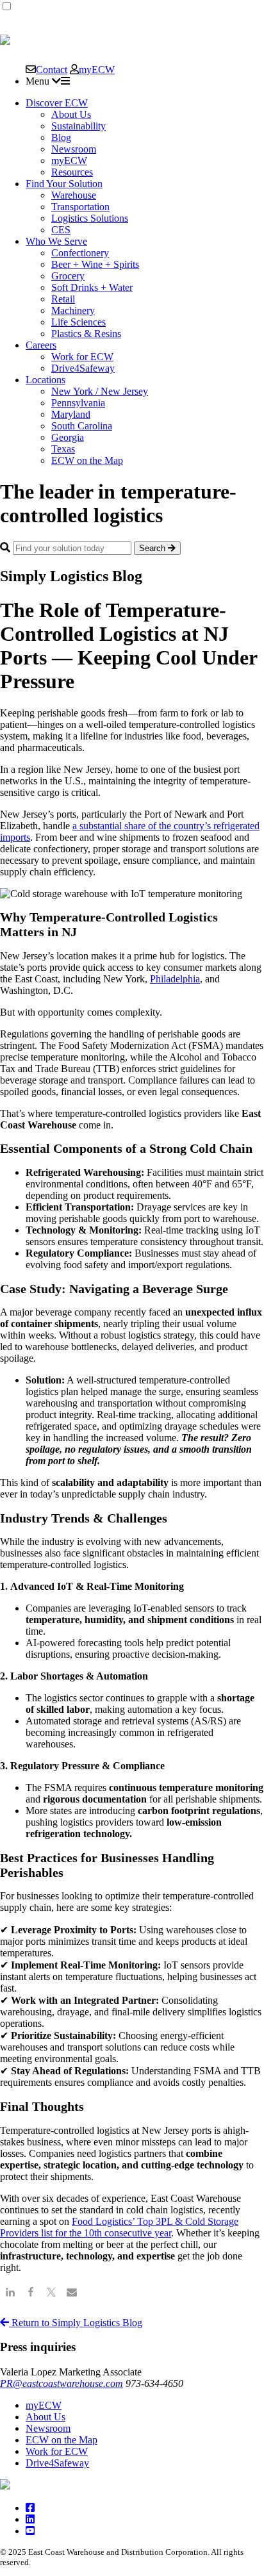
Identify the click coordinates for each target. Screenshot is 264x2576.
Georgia (68, 437)
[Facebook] (30, 2508)
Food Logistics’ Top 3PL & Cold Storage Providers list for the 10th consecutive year (119, 2227)
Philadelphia (175, 979)
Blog (61, 137)
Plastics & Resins (86, 334)
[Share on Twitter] (51, 2294)
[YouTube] (30, 2531)
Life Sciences (78, 322)
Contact (52, 69)
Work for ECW (82, 357)
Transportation (80, 207)
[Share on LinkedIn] (10, 2294)
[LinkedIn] (30, 2519)
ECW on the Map (87, 460)
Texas (63, 449)
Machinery (73, 310)
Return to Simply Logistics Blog (76, 2323)
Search (153, 548)
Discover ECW (57, 103)
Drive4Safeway (83, 368)
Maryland (71, 414)
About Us (71, 114)
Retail (63, 299)
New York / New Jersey (100, 391)
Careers (41, 345)
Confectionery (80, 253)
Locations (45, 380)
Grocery (68, 276)
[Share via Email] (72, 2294)
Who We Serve (56, 241)
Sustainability (78, 126)
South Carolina (82, 426)
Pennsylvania (78, 403)
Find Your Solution (64, 184)
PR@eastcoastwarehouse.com (62, 2383)
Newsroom (74, 149)
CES (61, 230)
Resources (72, 172)
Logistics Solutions (90, 218)
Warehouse (74, 195)
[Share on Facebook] (31, 2294)
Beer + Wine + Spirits (95, 264)
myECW (97, 69)
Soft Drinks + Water (92, 287)
